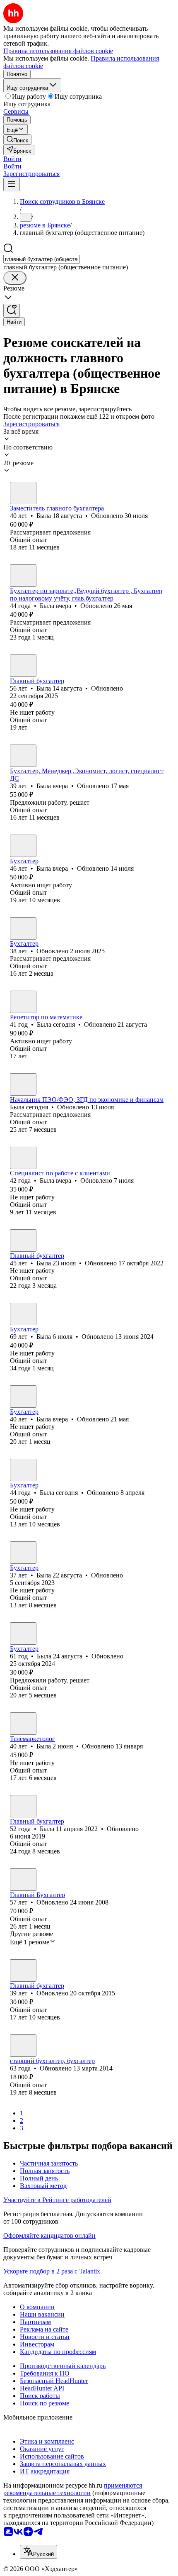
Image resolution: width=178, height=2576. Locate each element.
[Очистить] (15, 278)
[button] (12, 159)
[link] (17, 140)
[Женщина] (23, 493)
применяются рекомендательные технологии (73, 2489)
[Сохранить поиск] (12, 311)
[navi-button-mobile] (12, 184)
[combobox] (42, 259)
